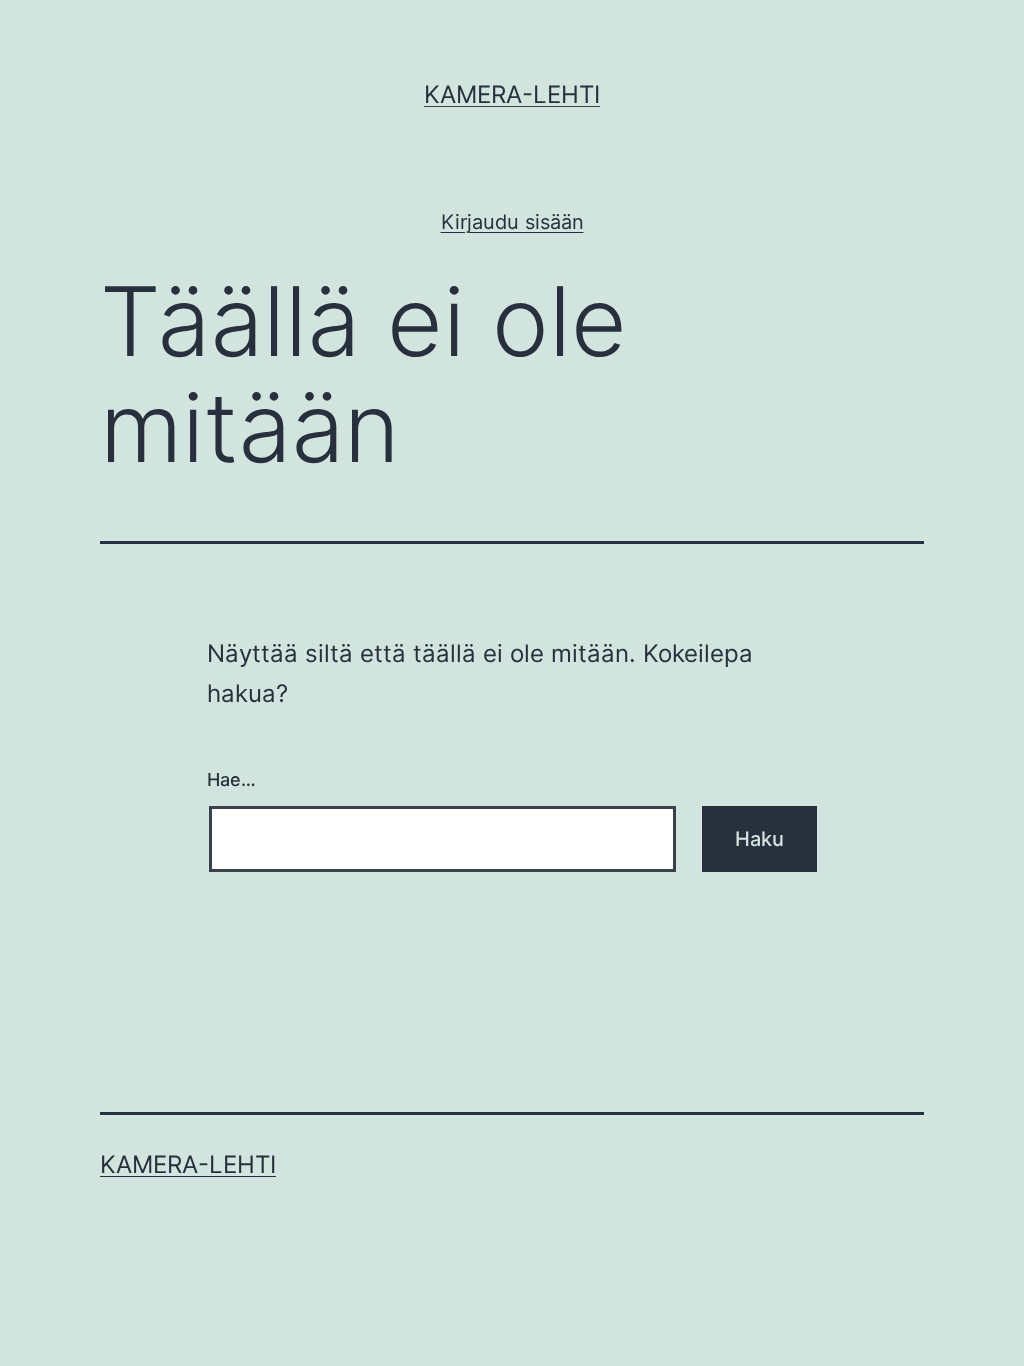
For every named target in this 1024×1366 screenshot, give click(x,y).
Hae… (231, 779)
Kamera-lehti (512, 94)
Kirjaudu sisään (512, 222)
